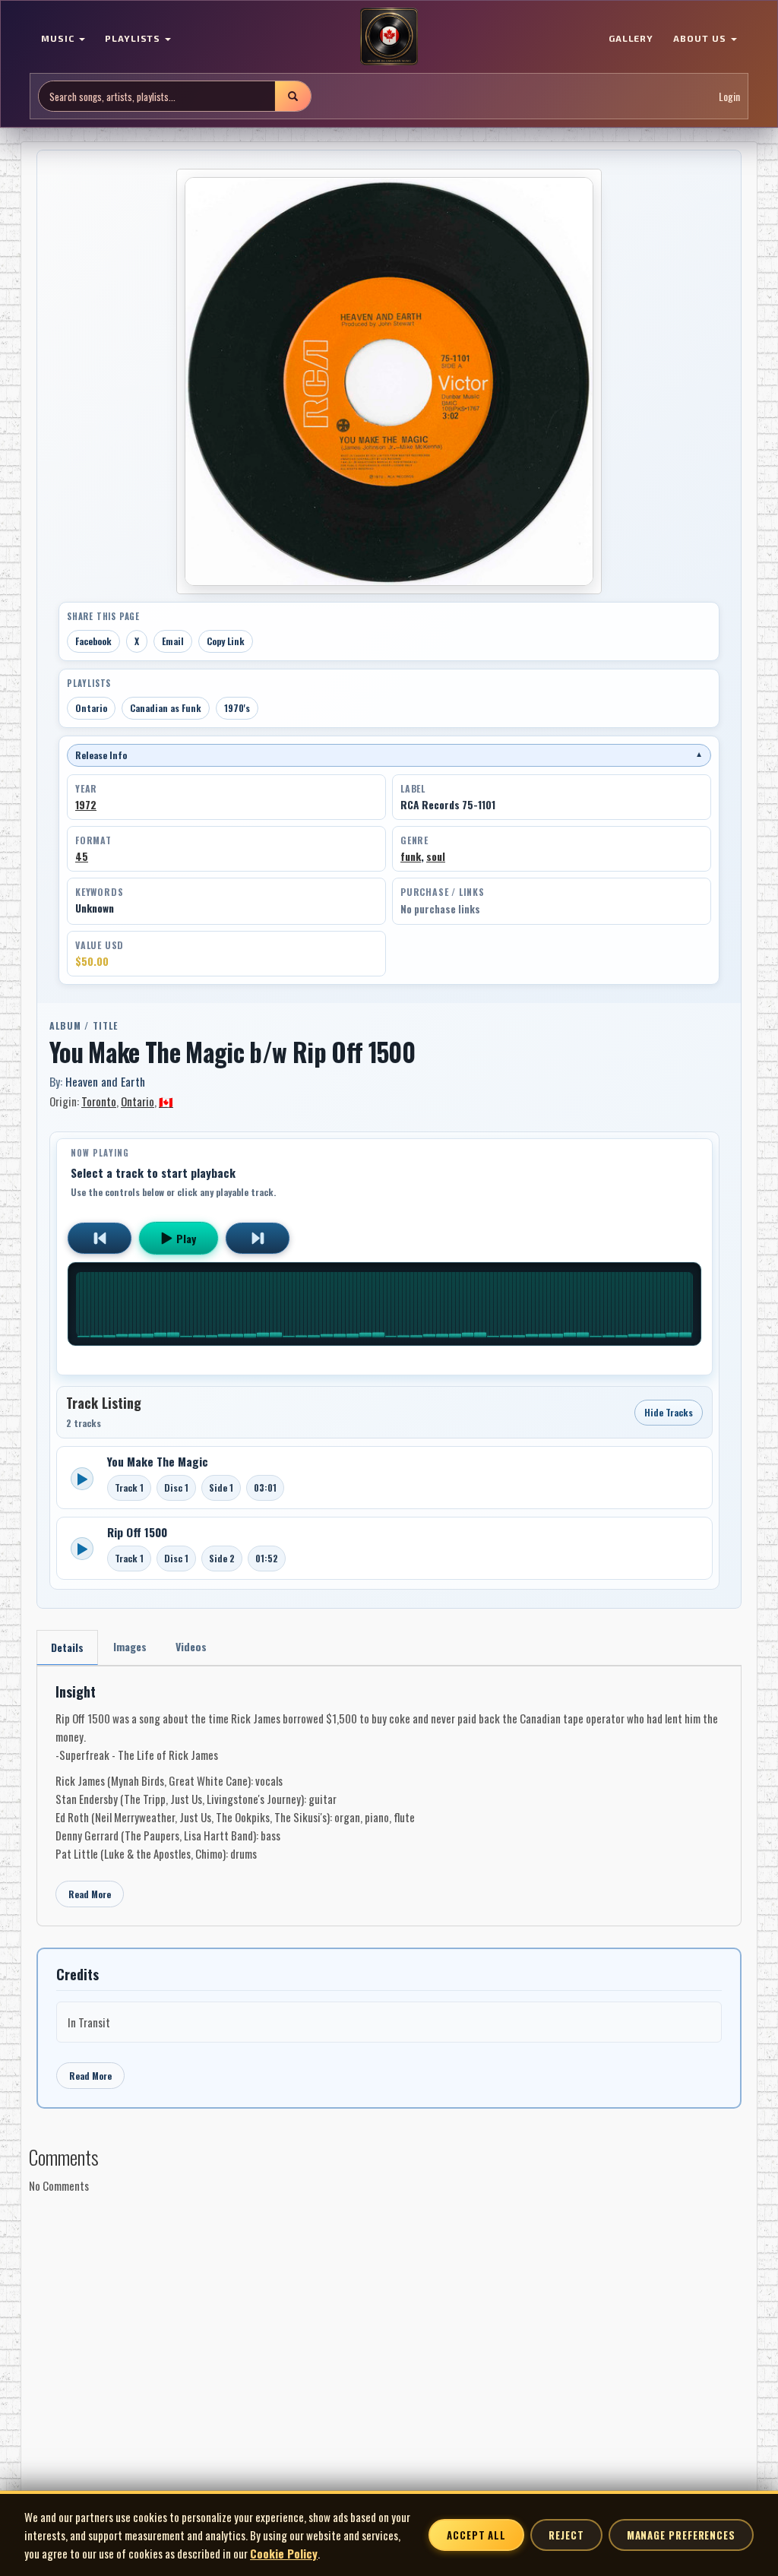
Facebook (93, 641)
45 (82, 856)
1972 (86, 805)
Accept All (476, 2535)
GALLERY (631, 38)
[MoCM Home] (389, 37)
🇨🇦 (166, 1101)
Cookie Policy (284, 2553)
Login (729, 96)
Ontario (91, 708)
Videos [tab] (191, 1646)
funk (411, 856)
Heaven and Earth (105, 1081)
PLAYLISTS (134, 38)
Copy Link (226, 641)
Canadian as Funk (166, 708)
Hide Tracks (669, 1412)
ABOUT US (701, 38)
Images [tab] (130, 1646)
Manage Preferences (681, 2535)
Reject (566, 2535)
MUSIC (59, 38)
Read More (90, 1894)
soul (436, 856)
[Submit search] (293, 96)
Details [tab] (67, 1647)
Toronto (99, 1101)
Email (173, 641)
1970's (237, 708)
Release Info (389, 755)
